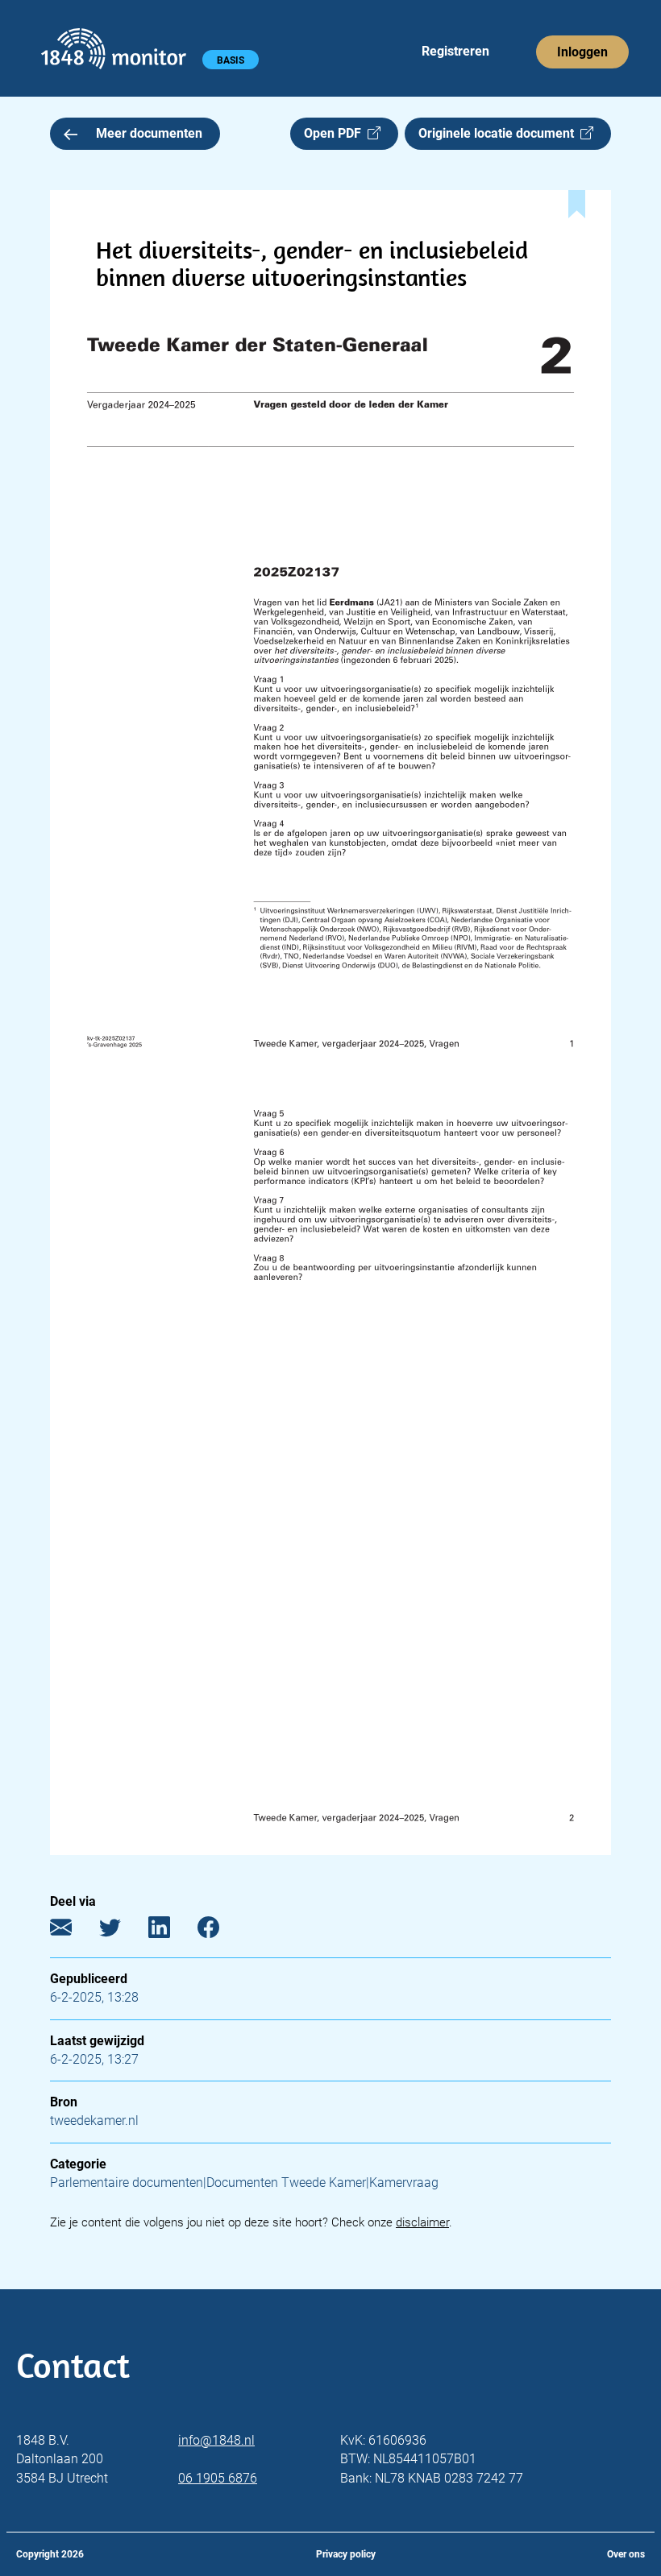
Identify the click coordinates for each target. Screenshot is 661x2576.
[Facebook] (220, 1931)
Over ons (626, 2554)
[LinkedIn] (171, 1931)
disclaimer (422, 2222)
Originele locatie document (499, 133)
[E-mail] (73, 1931)
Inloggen (582, 52)
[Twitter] (122, 1931)
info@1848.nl (216, 2440)
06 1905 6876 (218, 2478)
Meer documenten (149, 133)
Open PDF (336, 133)
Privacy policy (346, 2554)
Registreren (455, 51)
